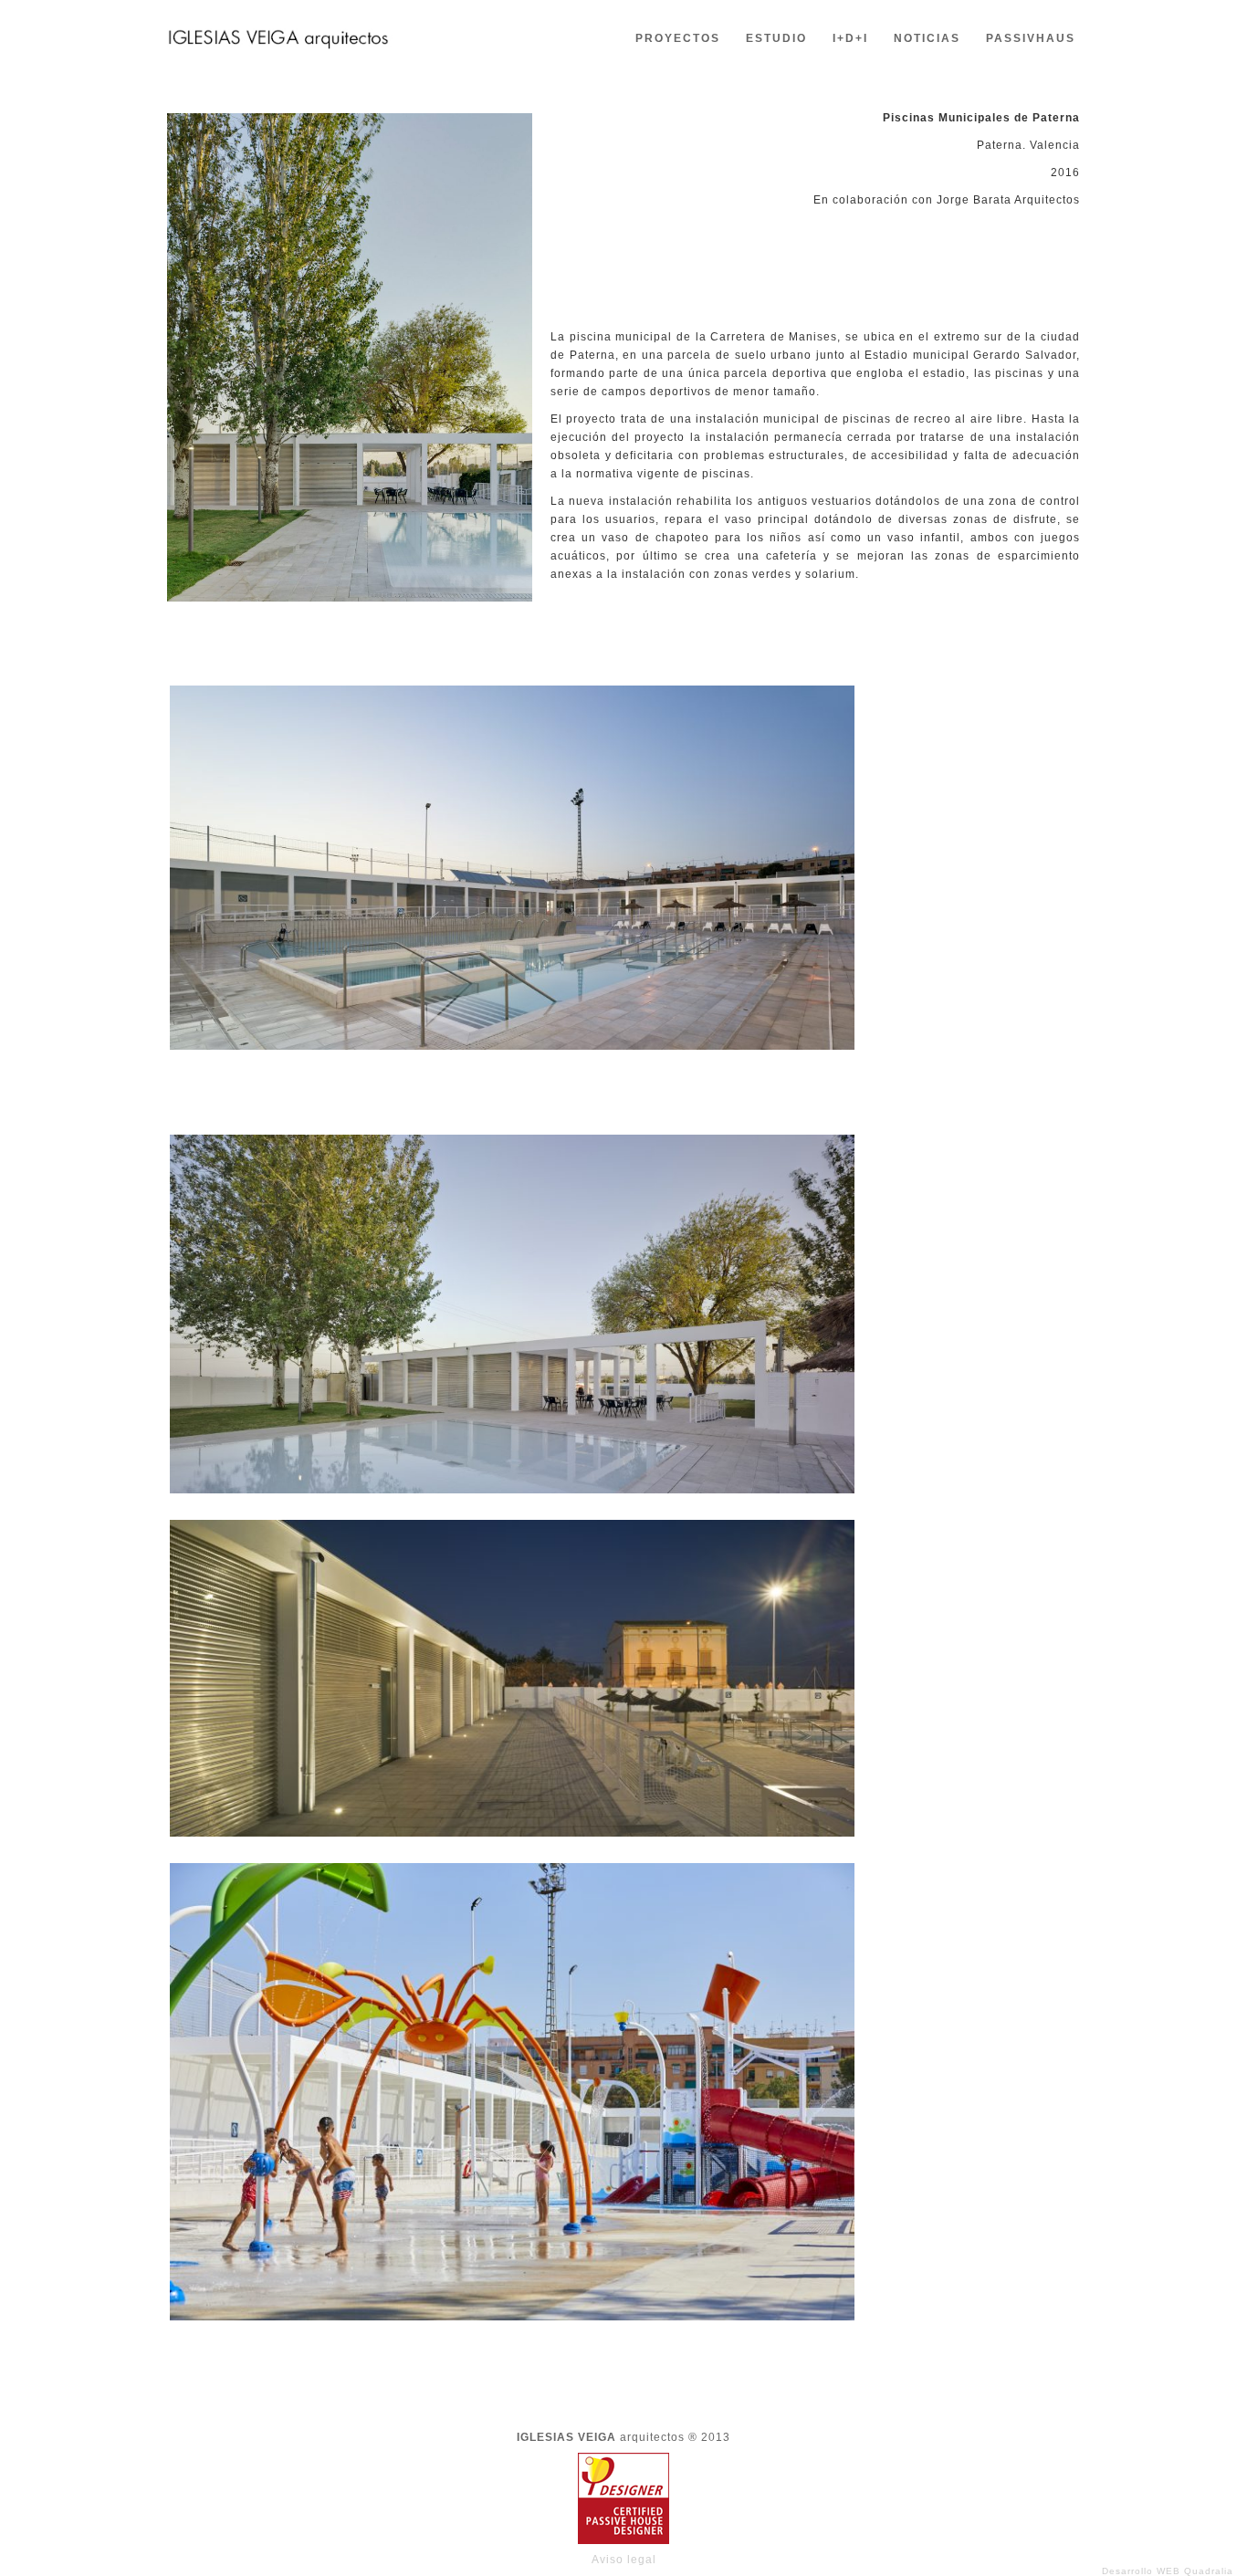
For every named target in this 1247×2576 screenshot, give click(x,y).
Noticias (927, 38)
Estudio (776, 38)
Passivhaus (1031, 38)
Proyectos (678, 38)
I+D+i (850, 38)
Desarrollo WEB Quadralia (1168, 2571)
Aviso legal (624, 2560)
